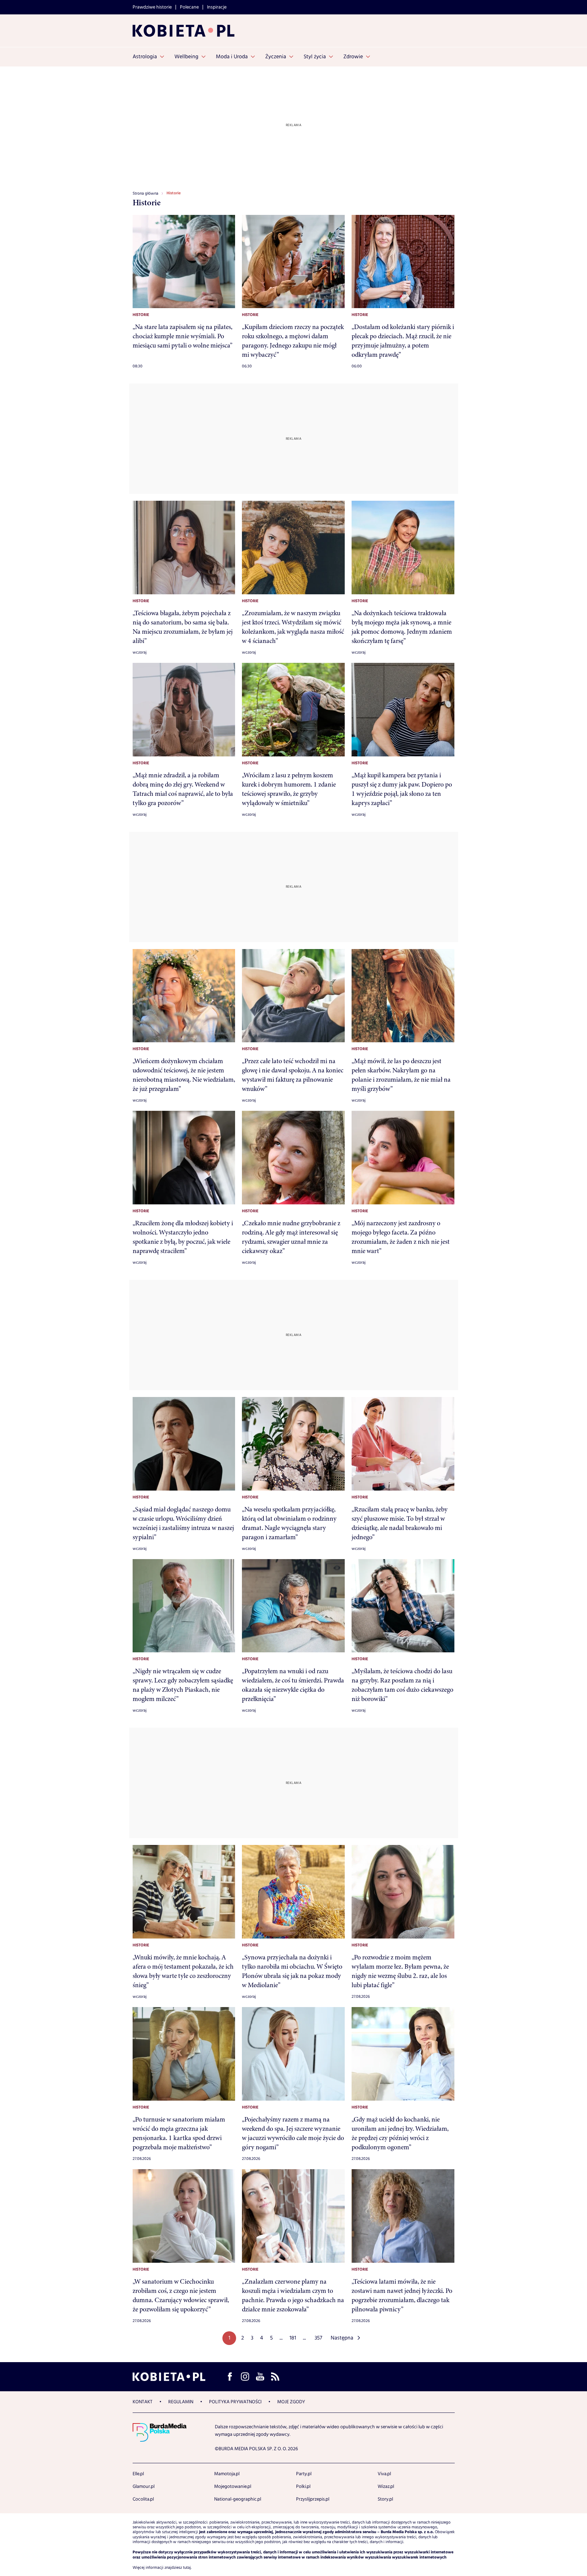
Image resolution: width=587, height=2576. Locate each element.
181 (293, 2338)
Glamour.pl (144, 2487)
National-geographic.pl (238, 2499)
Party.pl (304, 2474)
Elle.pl (138, 2474)
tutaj (187, 2568)
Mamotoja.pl (227, 2474)
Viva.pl (384, 2474)
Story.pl (385, 2499)
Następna (342, 2338)
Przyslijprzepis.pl (313, 2499)
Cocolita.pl (143, 2499)
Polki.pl (303, 2487)
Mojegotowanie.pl (233, 2487)
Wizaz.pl (386, 2487)
